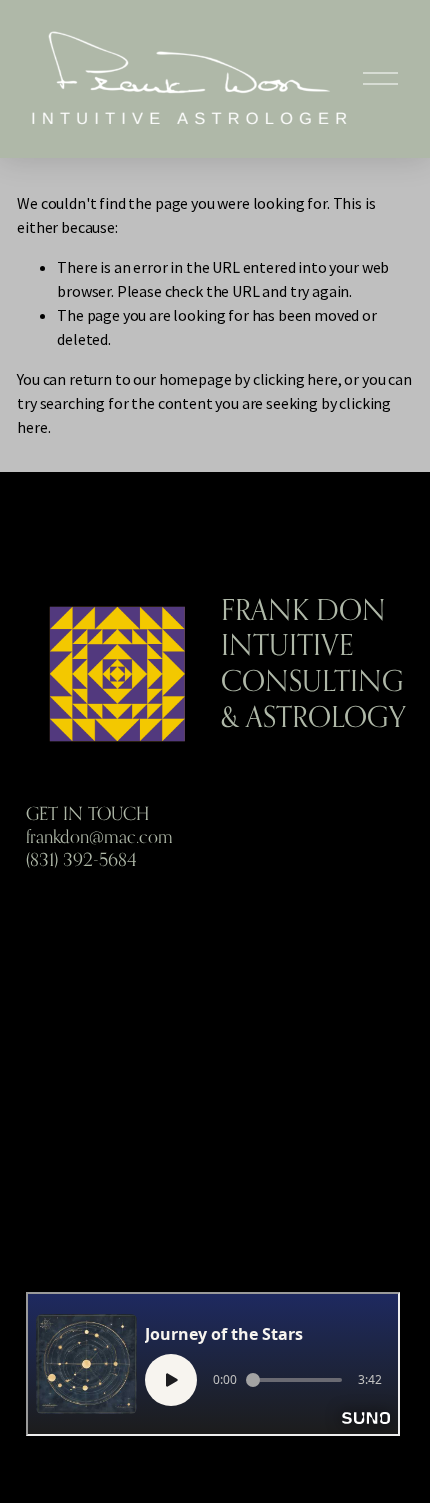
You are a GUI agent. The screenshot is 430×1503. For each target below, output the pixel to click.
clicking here (295, 379)
